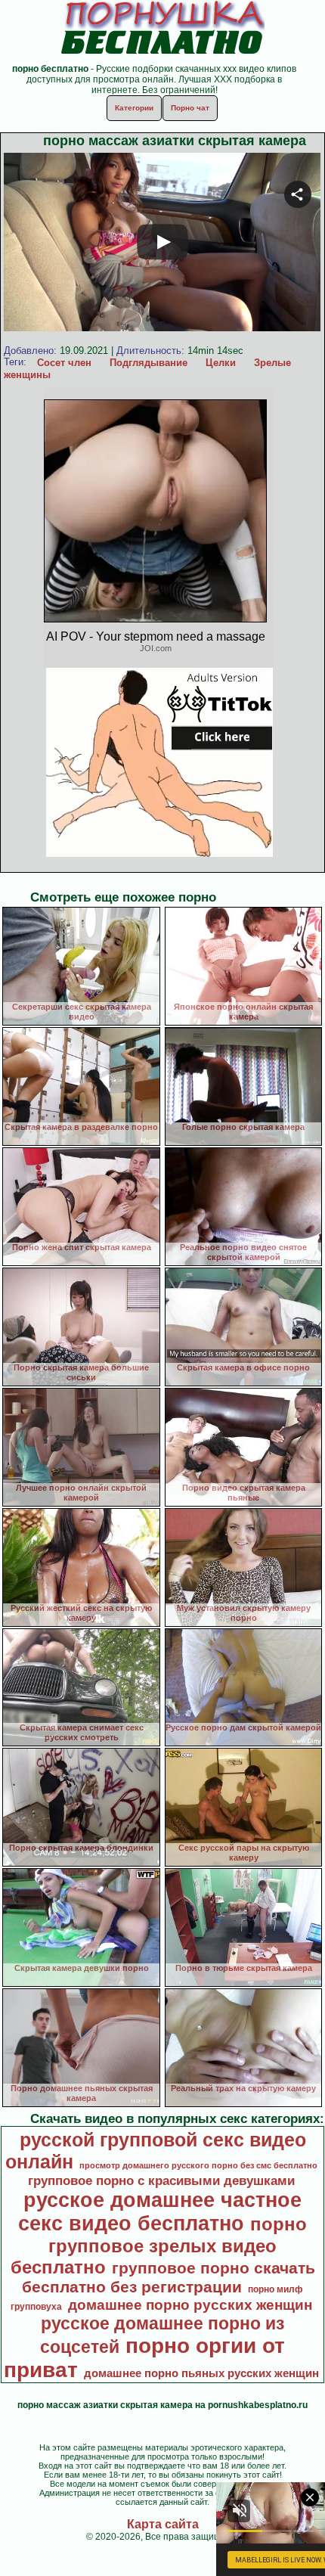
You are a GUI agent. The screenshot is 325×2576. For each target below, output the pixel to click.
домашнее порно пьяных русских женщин (201, 2373)
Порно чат (190, 108)
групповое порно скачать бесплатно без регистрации (169, 2278)
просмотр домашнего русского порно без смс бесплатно (198, 2165)
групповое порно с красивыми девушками (161, 2180)
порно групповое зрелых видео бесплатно (159, 2245)
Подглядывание (149, 363)
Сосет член (64, 363)
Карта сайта (163, 2524)
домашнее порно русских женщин (190, 2305)
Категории (134, 108)
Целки (221, 363)
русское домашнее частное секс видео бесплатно (160, 2212)
